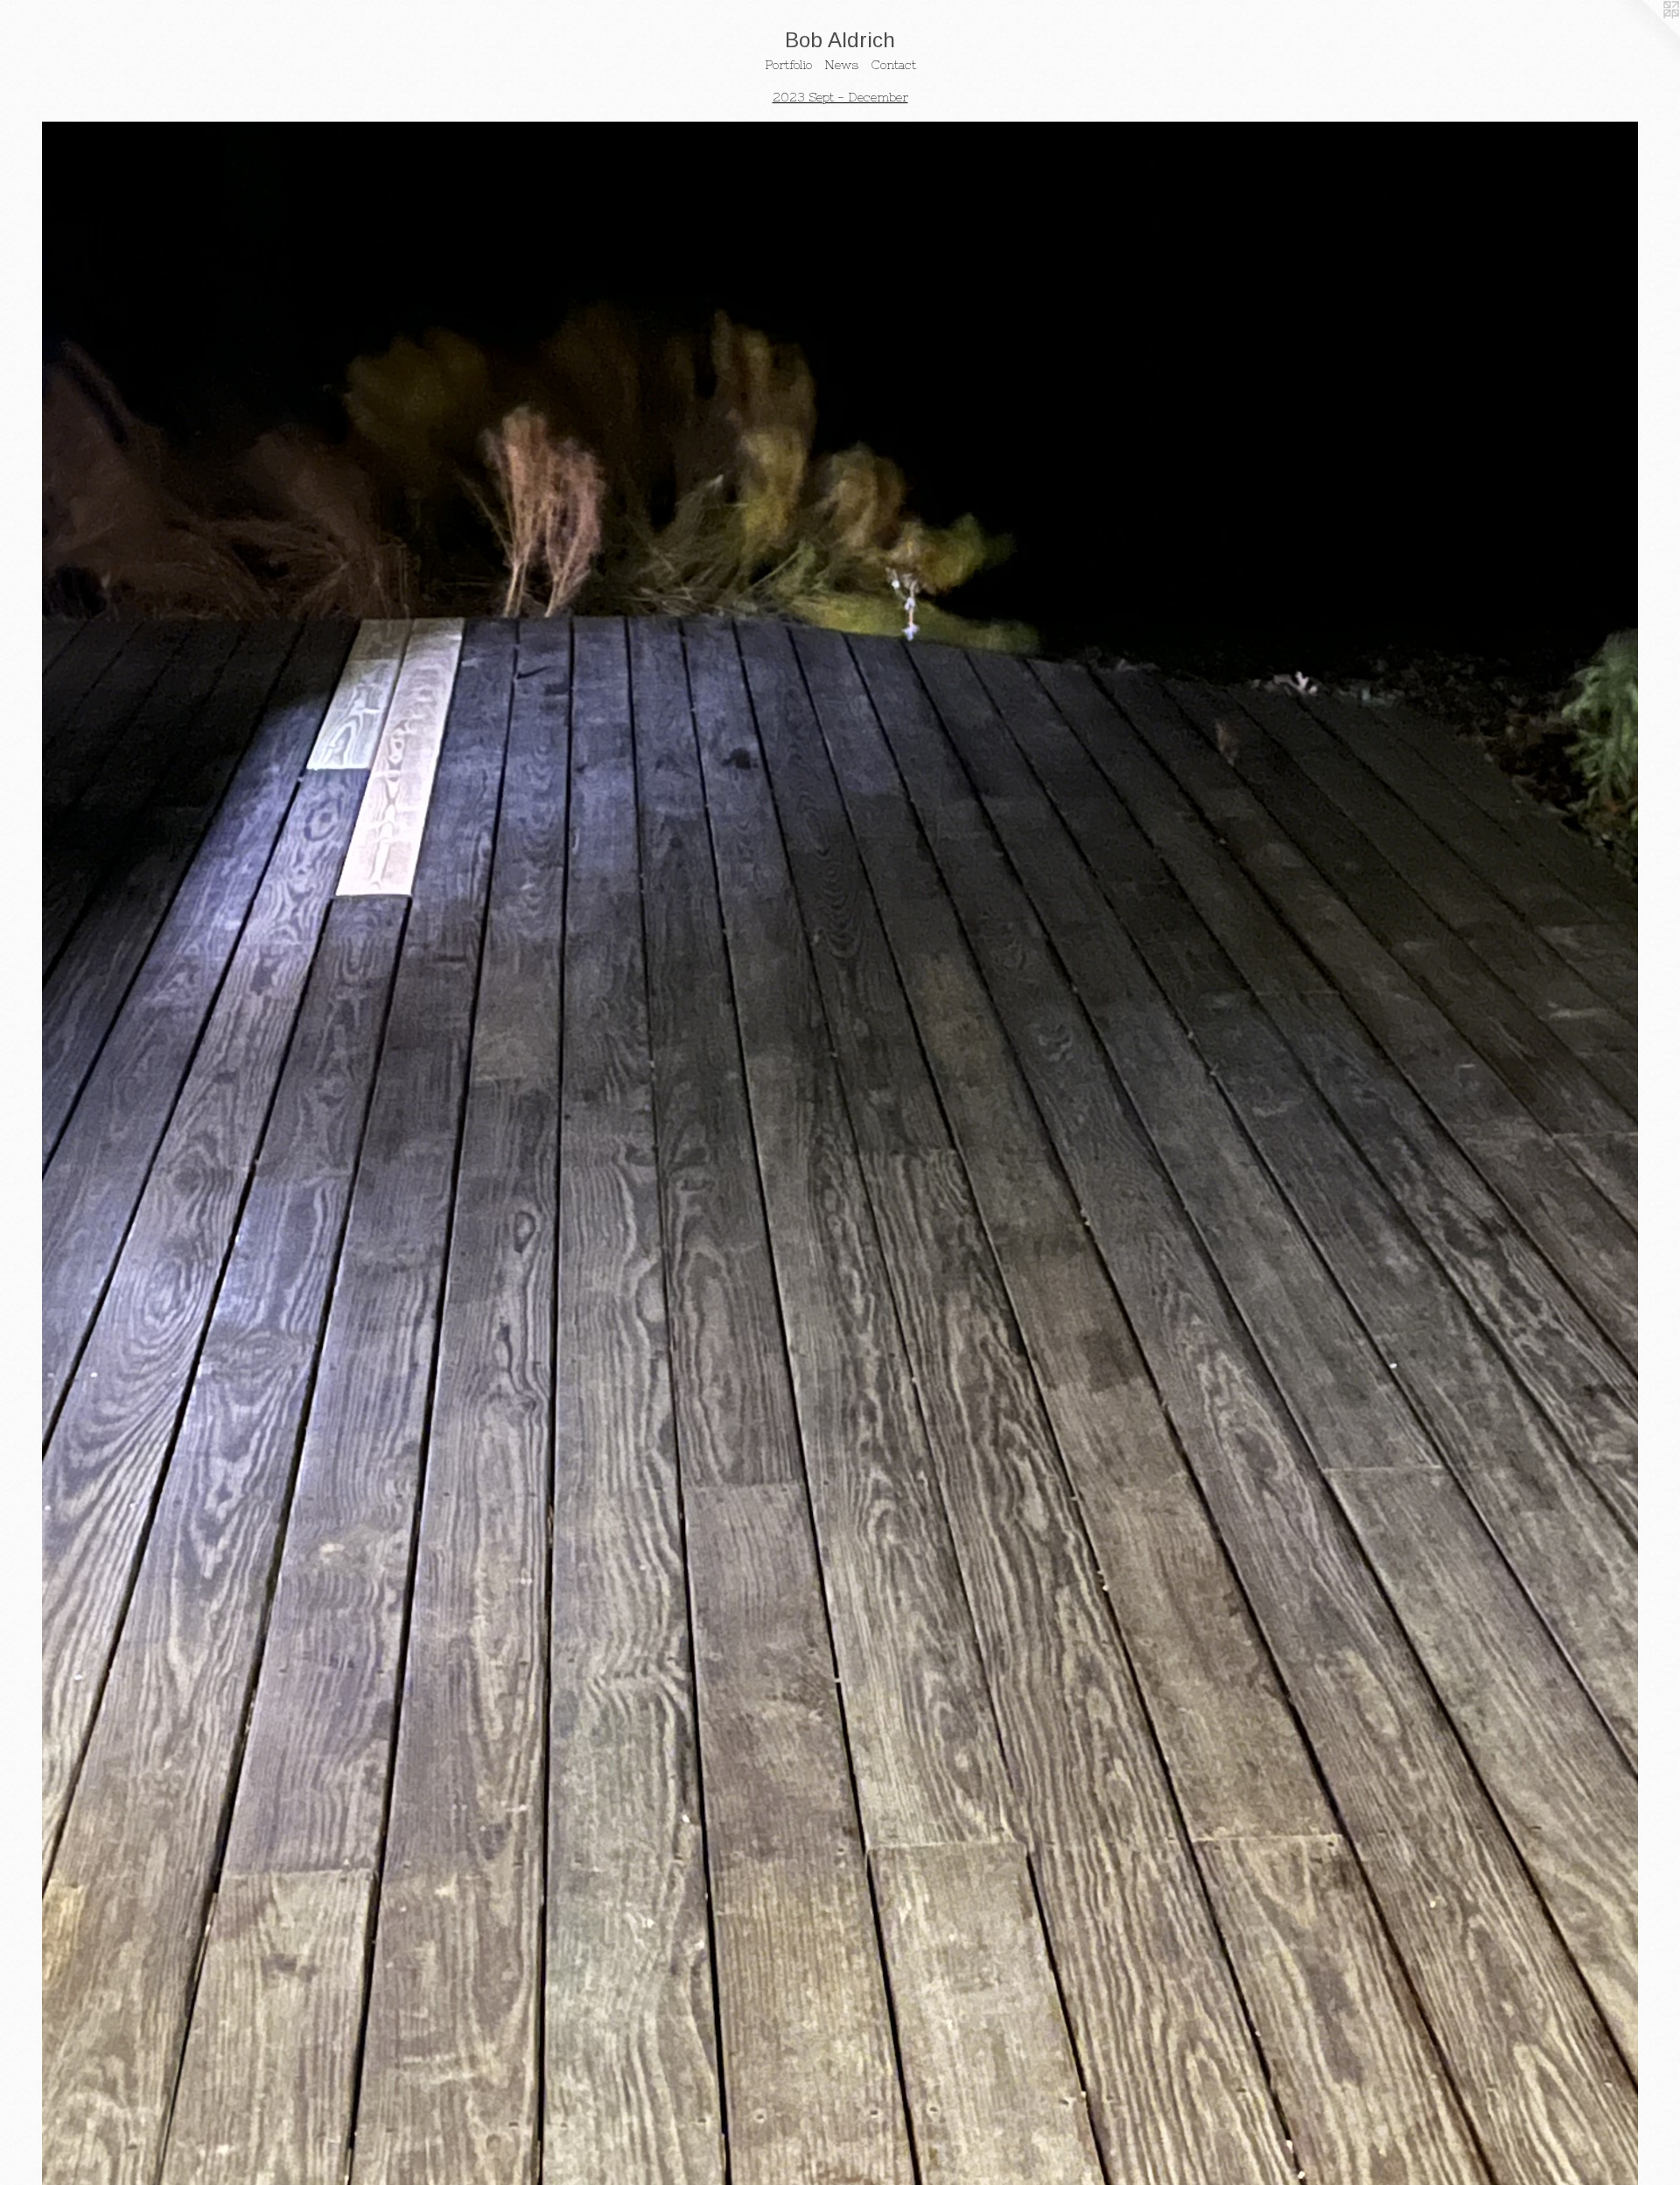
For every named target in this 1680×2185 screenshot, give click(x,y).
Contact (893, 65)
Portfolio (788, 65)
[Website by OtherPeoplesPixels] (1645, 35)
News (841, 65)
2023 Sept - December (840, 97)
